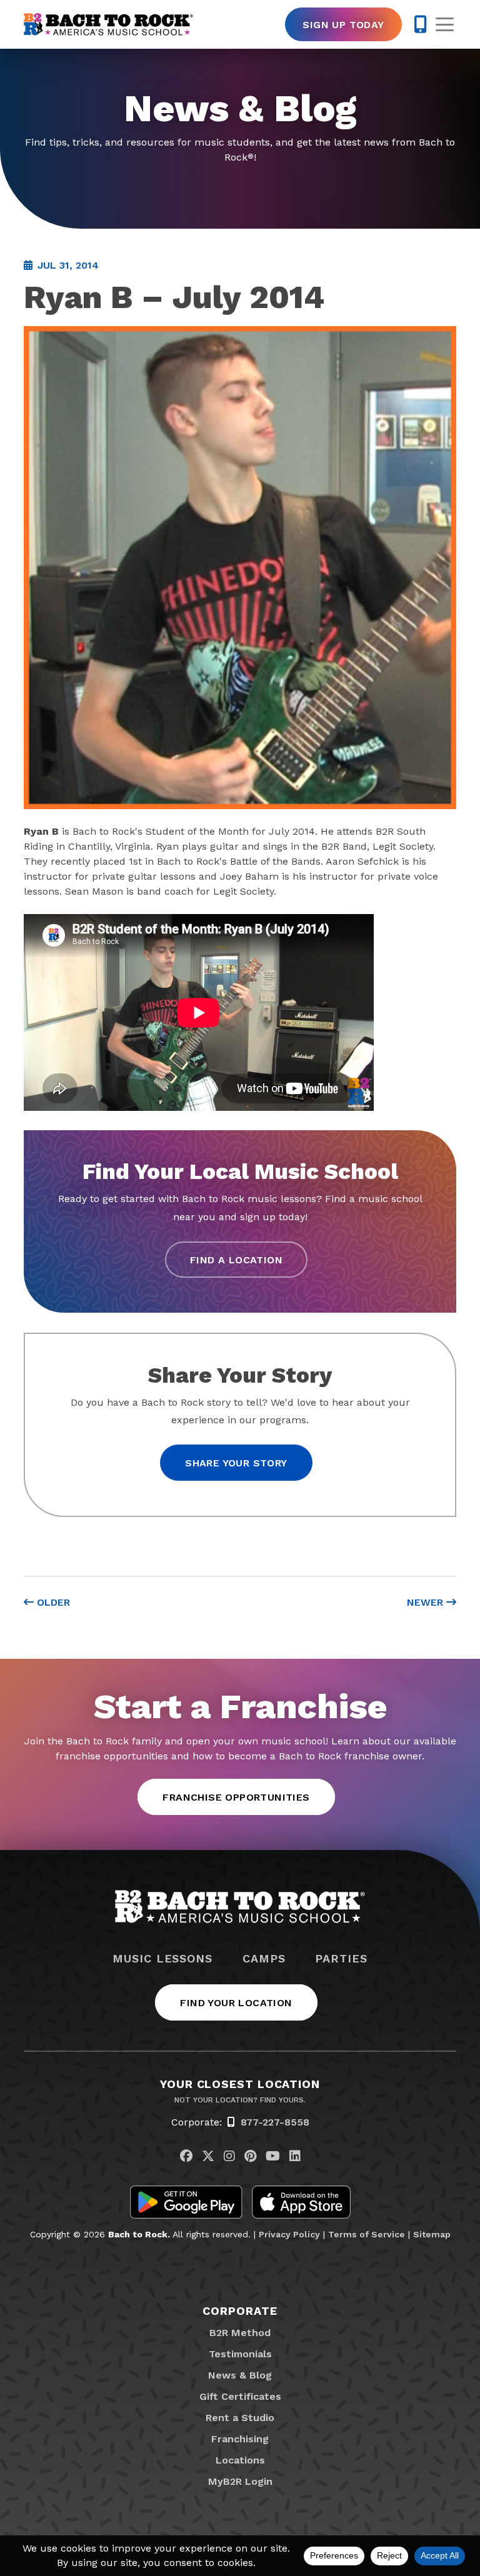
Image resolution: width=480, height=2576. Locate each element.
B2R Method (240, 2333)
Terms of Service (367, 2234)
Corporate (240, 2311)
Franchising (240, 2439)
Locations (240, 2460)
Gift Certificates (240, 2396)
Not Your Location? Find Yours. (240, 2100)
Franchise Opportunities (236, 1797)
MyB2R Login (240, 2481)
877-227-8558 (275, 2122)
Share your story (236, 1463)
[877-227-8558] (420, 24)
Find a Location (236, 1260)
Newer (427, 1602)
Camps (264, 1959)
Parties (341, 1959)
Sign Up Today (343, 25)
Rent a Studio (240, 2418)
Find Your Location (236, 2003)
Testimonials (240, 2354)
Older (52, 1602)
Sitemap (432, 2234)
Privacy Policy (289, 2234)
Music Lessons (162, 1959)
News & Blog (240, 2375)
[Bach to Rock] (108, 24)
